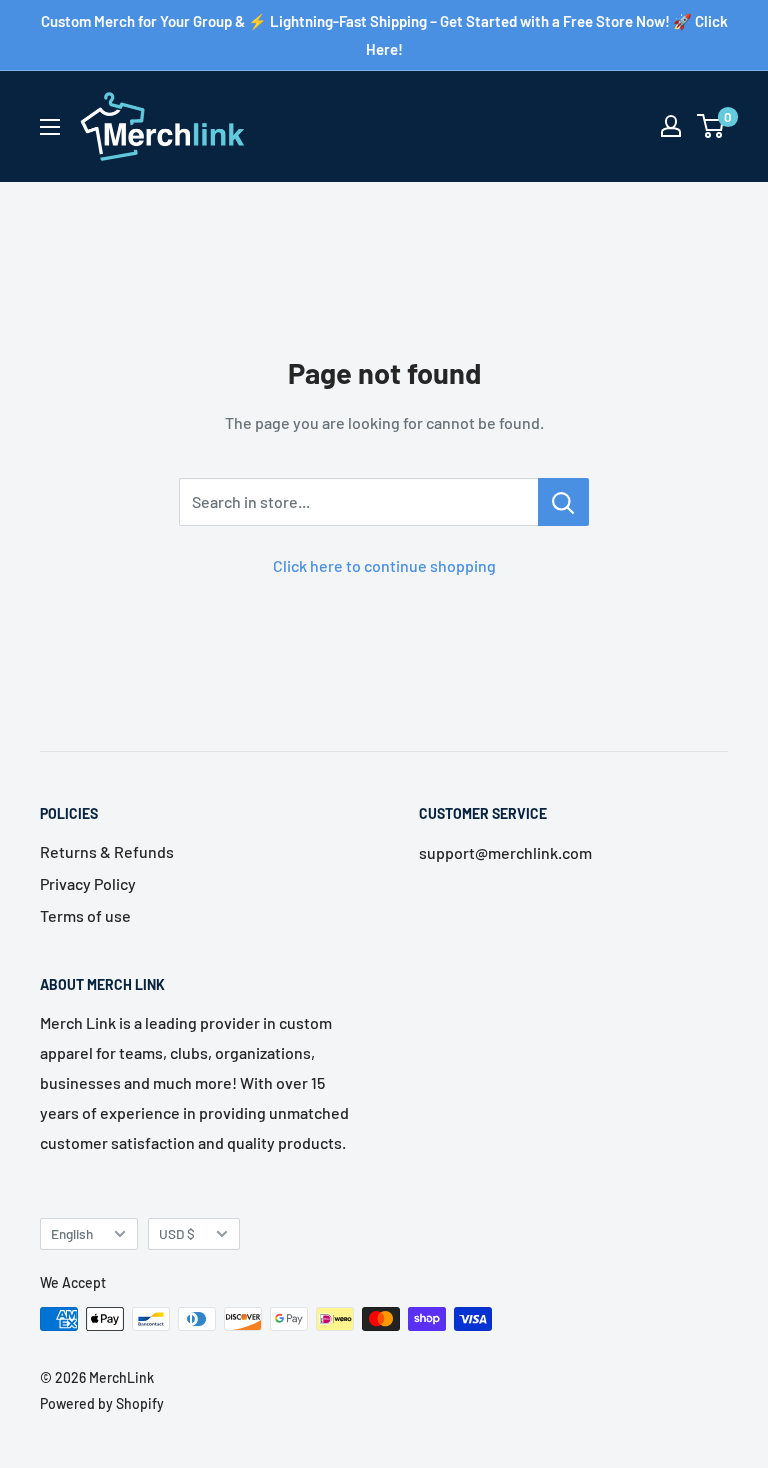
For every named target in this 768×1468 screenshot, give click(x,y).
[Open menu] (50, 127)
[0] (711, 126)
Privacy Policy (88, 883)
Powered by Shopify (102, 1403)
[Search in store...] (563, 502)
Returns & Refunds (107, 851)
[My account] (671, 126)
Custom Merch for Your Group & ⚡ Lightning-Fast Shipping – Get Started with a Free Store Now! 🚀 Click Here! (384, 35)
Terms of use (85, 915)
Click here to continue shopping (384, 565)
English (72, 1233)
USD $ (177, 1233)
